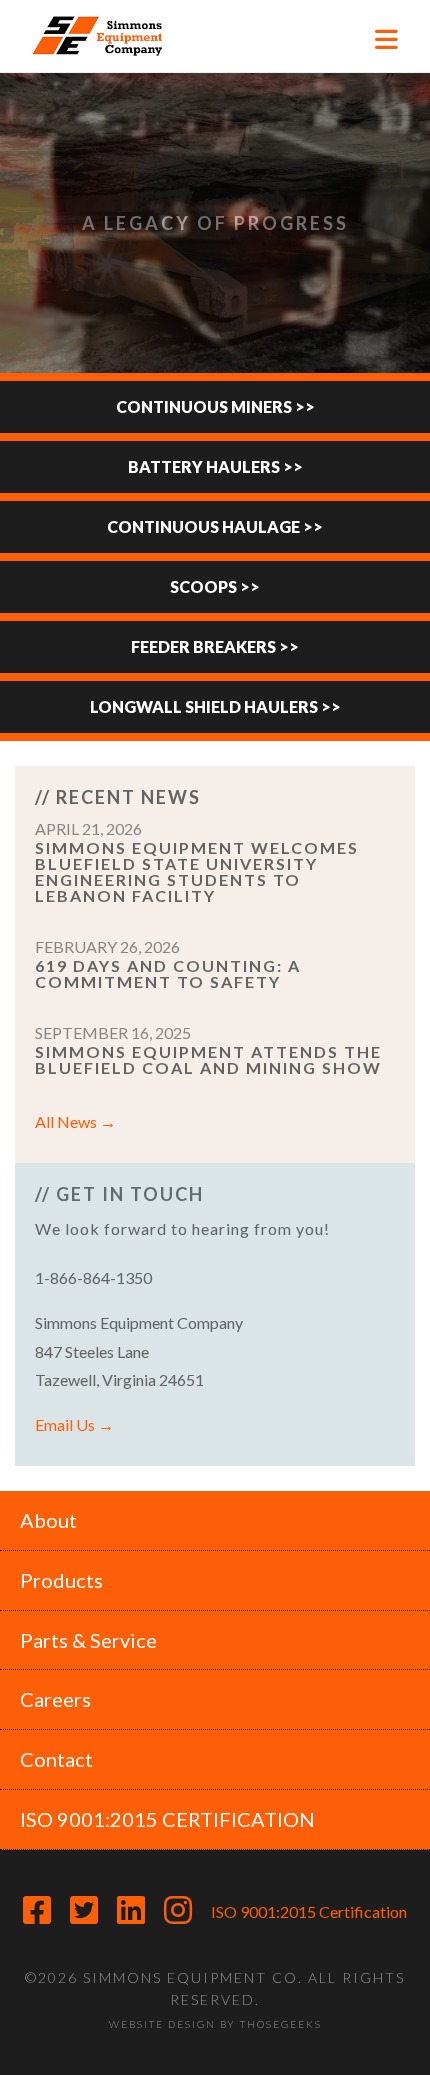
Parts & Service (88, 1640)
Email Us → (74, 1424)
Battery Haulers (204, 466)
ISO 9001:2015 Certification (309, 1911)
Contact (56, 1759)
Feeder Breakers (203, 646)
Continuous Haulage (203, 526)
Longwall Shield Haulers (204, 706)
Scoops (203, 586)
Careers (55, 1699)
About (48, 1520)
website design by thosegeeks (215, 2024)
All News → (75, 1121)
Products (61, 1580)
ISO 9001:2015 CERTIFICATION (167, 1819)
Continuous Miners (204, 406)
